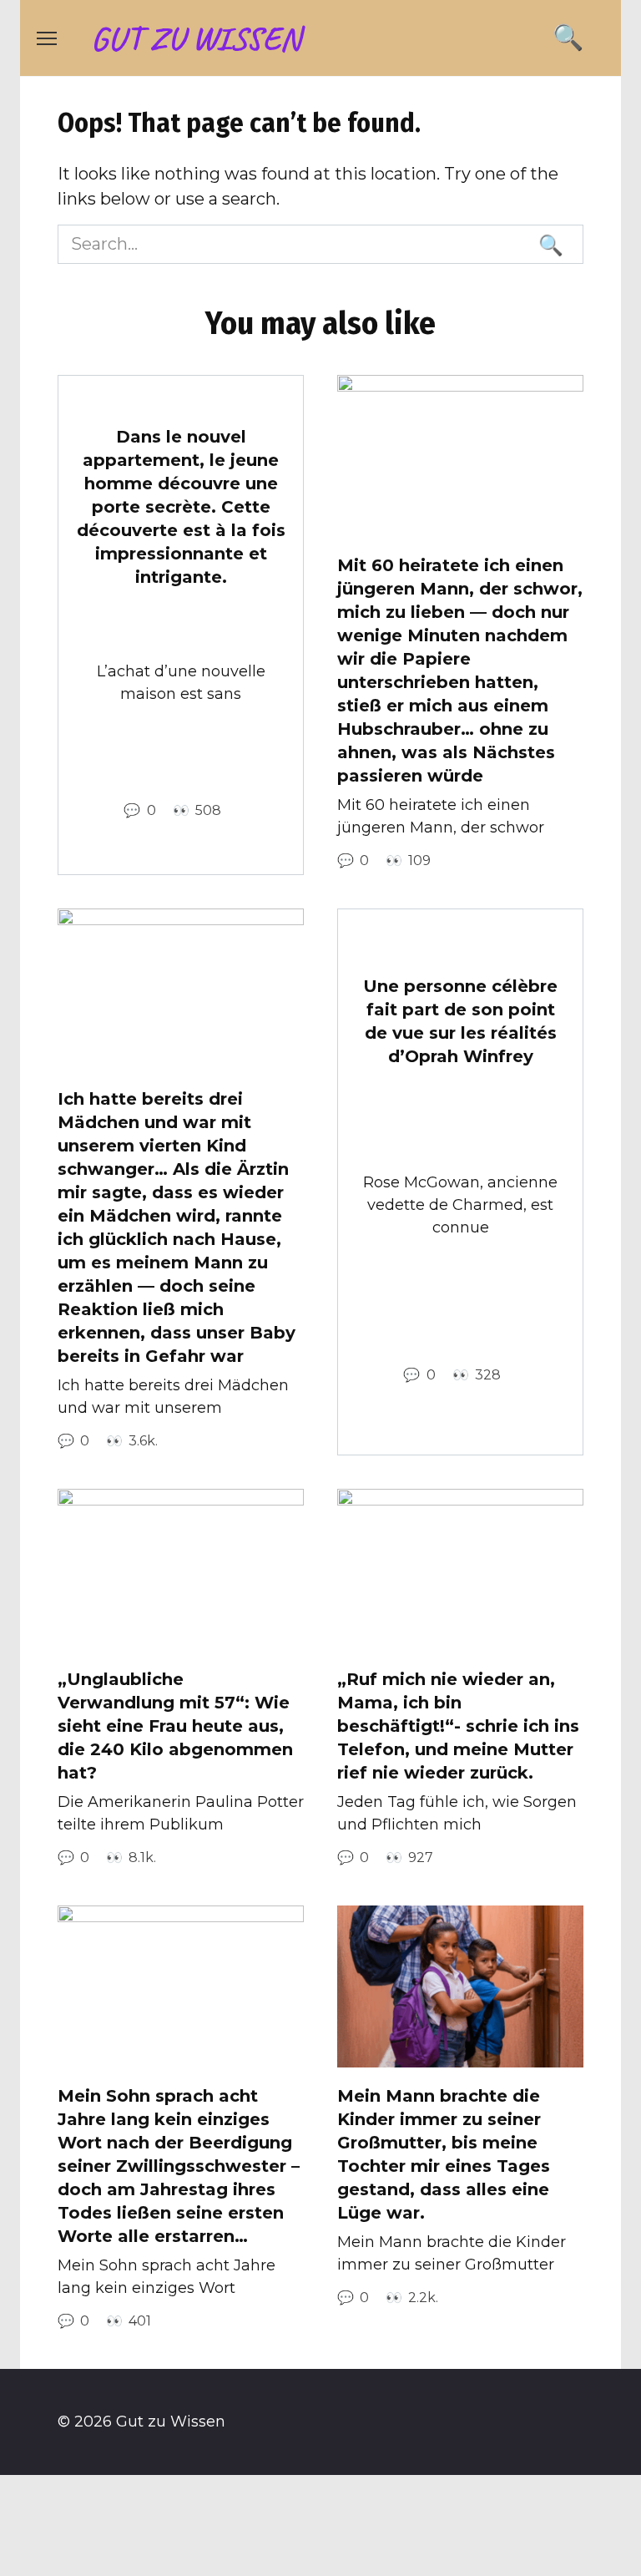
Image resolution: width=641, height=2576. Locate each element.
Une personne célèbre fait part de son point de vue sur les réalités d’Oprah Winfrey (460, 1021)
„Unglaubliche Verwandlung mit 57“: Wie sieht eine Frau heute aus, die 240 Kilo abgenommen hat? (175, 1726)
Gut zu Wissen (196, 38)
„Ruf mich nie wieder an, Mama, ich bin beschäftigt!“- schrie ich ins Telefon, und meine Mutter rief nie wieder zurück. (458, 1726)
